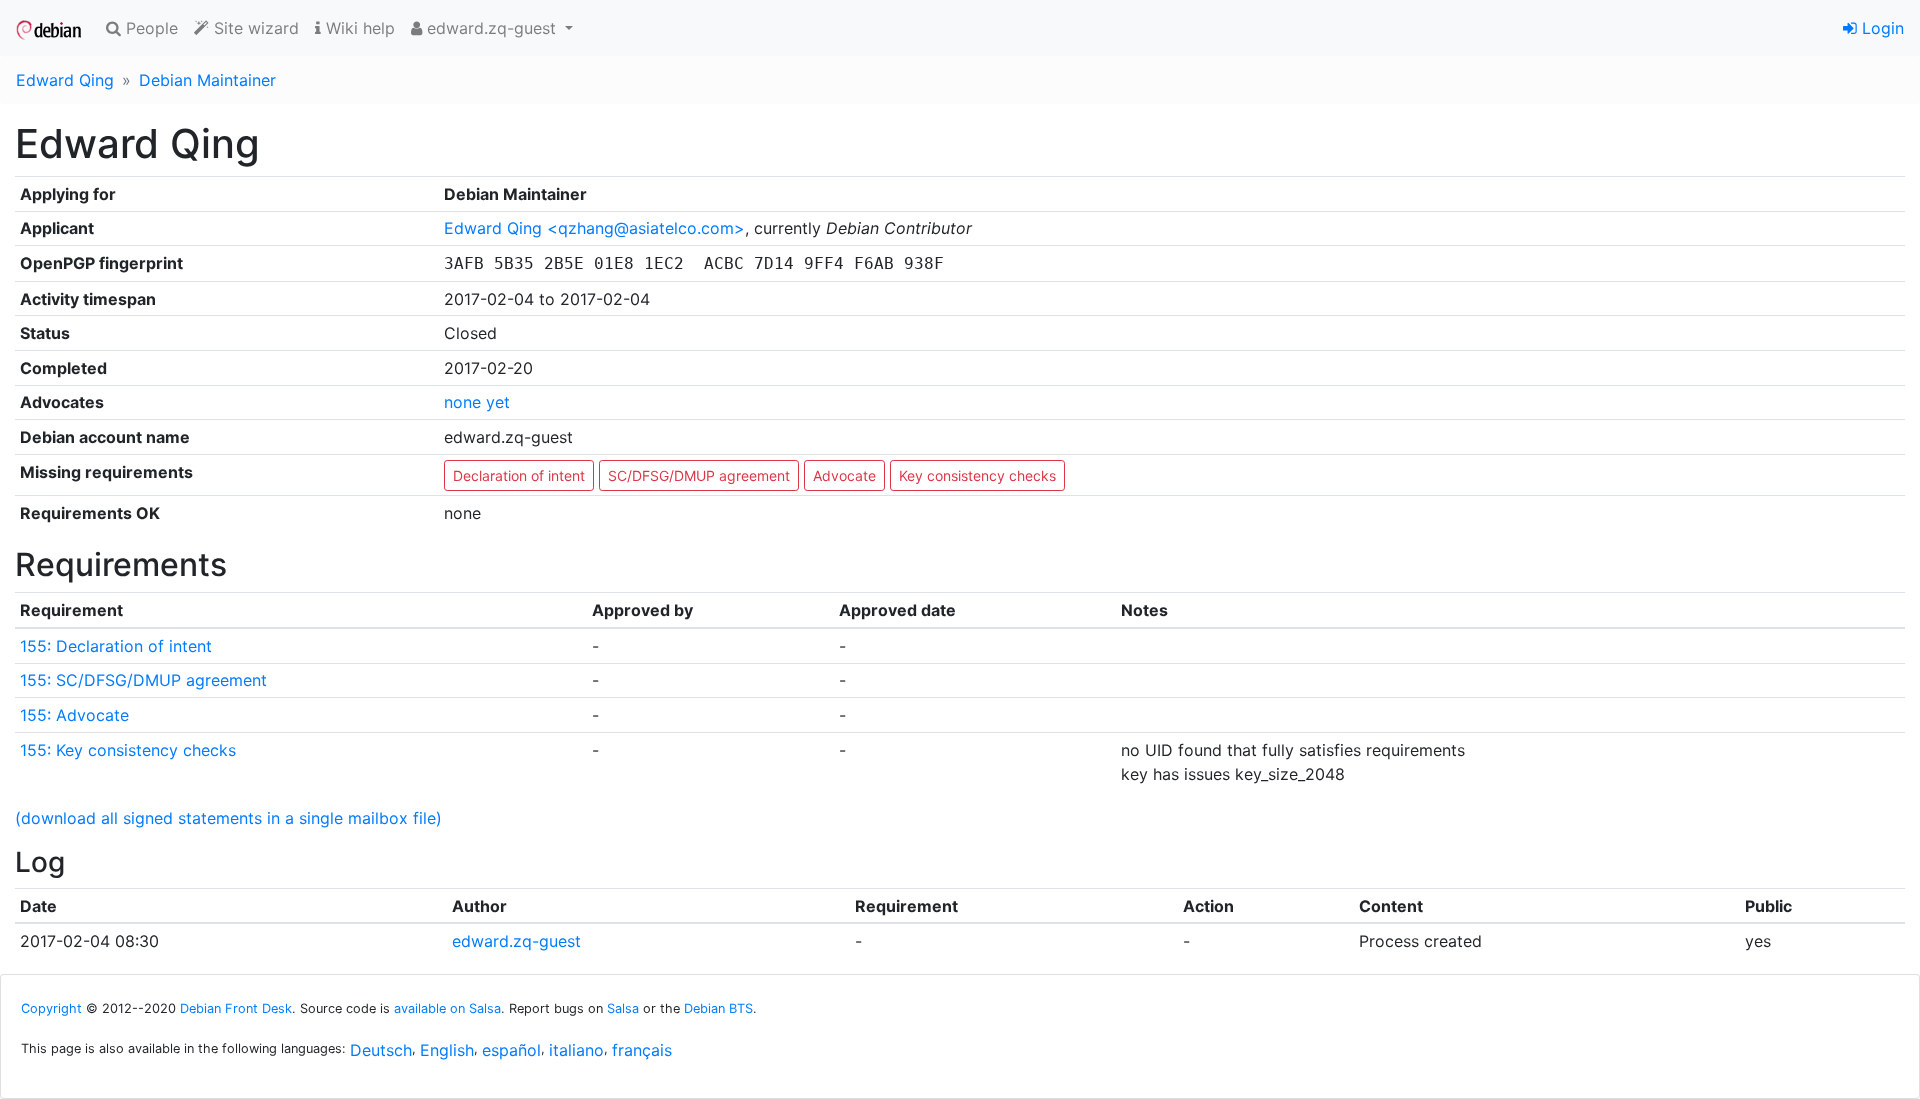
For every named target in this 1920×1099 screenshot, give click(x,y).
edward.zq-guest (516, 941)
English (447, 1050)
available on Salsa (447, 1008)
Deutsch (381, 1050)
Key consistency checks (977, 475)
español (511, 1050)
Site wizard (254, 28)
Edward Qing (65, 80)
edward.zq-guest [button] (491, 28)
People (149, 28)
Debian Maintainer (207, 80)
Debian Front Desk (236, 1008)
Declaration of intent (519, 475)
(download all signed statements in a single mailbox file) (228, 818)
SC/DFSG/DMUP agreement (699, 475)
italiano (576, 1050)
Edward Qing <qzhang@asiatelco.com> (594, 228)
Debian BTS (718, 1008)
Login (1880, 28)
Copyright (51, 1008)
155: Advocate (74, 715)
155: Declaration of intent (116, 646)
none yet (477, 402)
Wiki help (358, 28)
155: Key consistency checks (128, 750)
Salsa (623, 1008)
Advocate (844, 475)
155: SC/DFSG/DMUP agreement (143, 680)
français (642, 1050)
